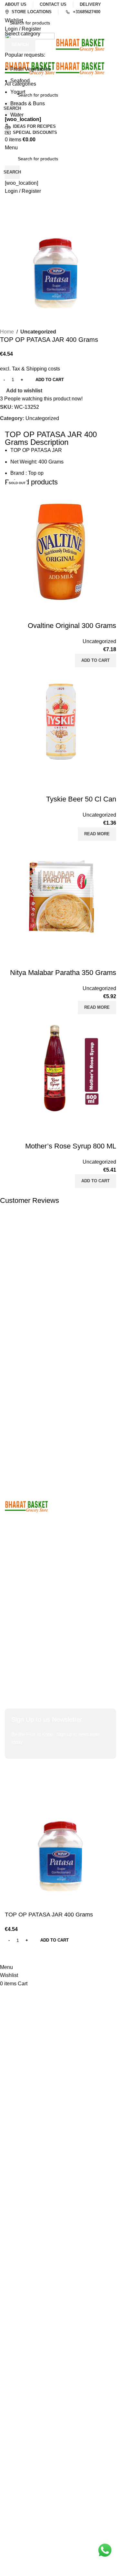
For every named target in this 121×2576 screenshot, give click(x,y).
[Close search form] (8, 8)
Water (17, 115)
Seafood (20, 81)
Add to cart (50, 380)
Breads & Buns (28, 103)
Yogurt (18, 92)
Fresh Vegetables (30, 69)
